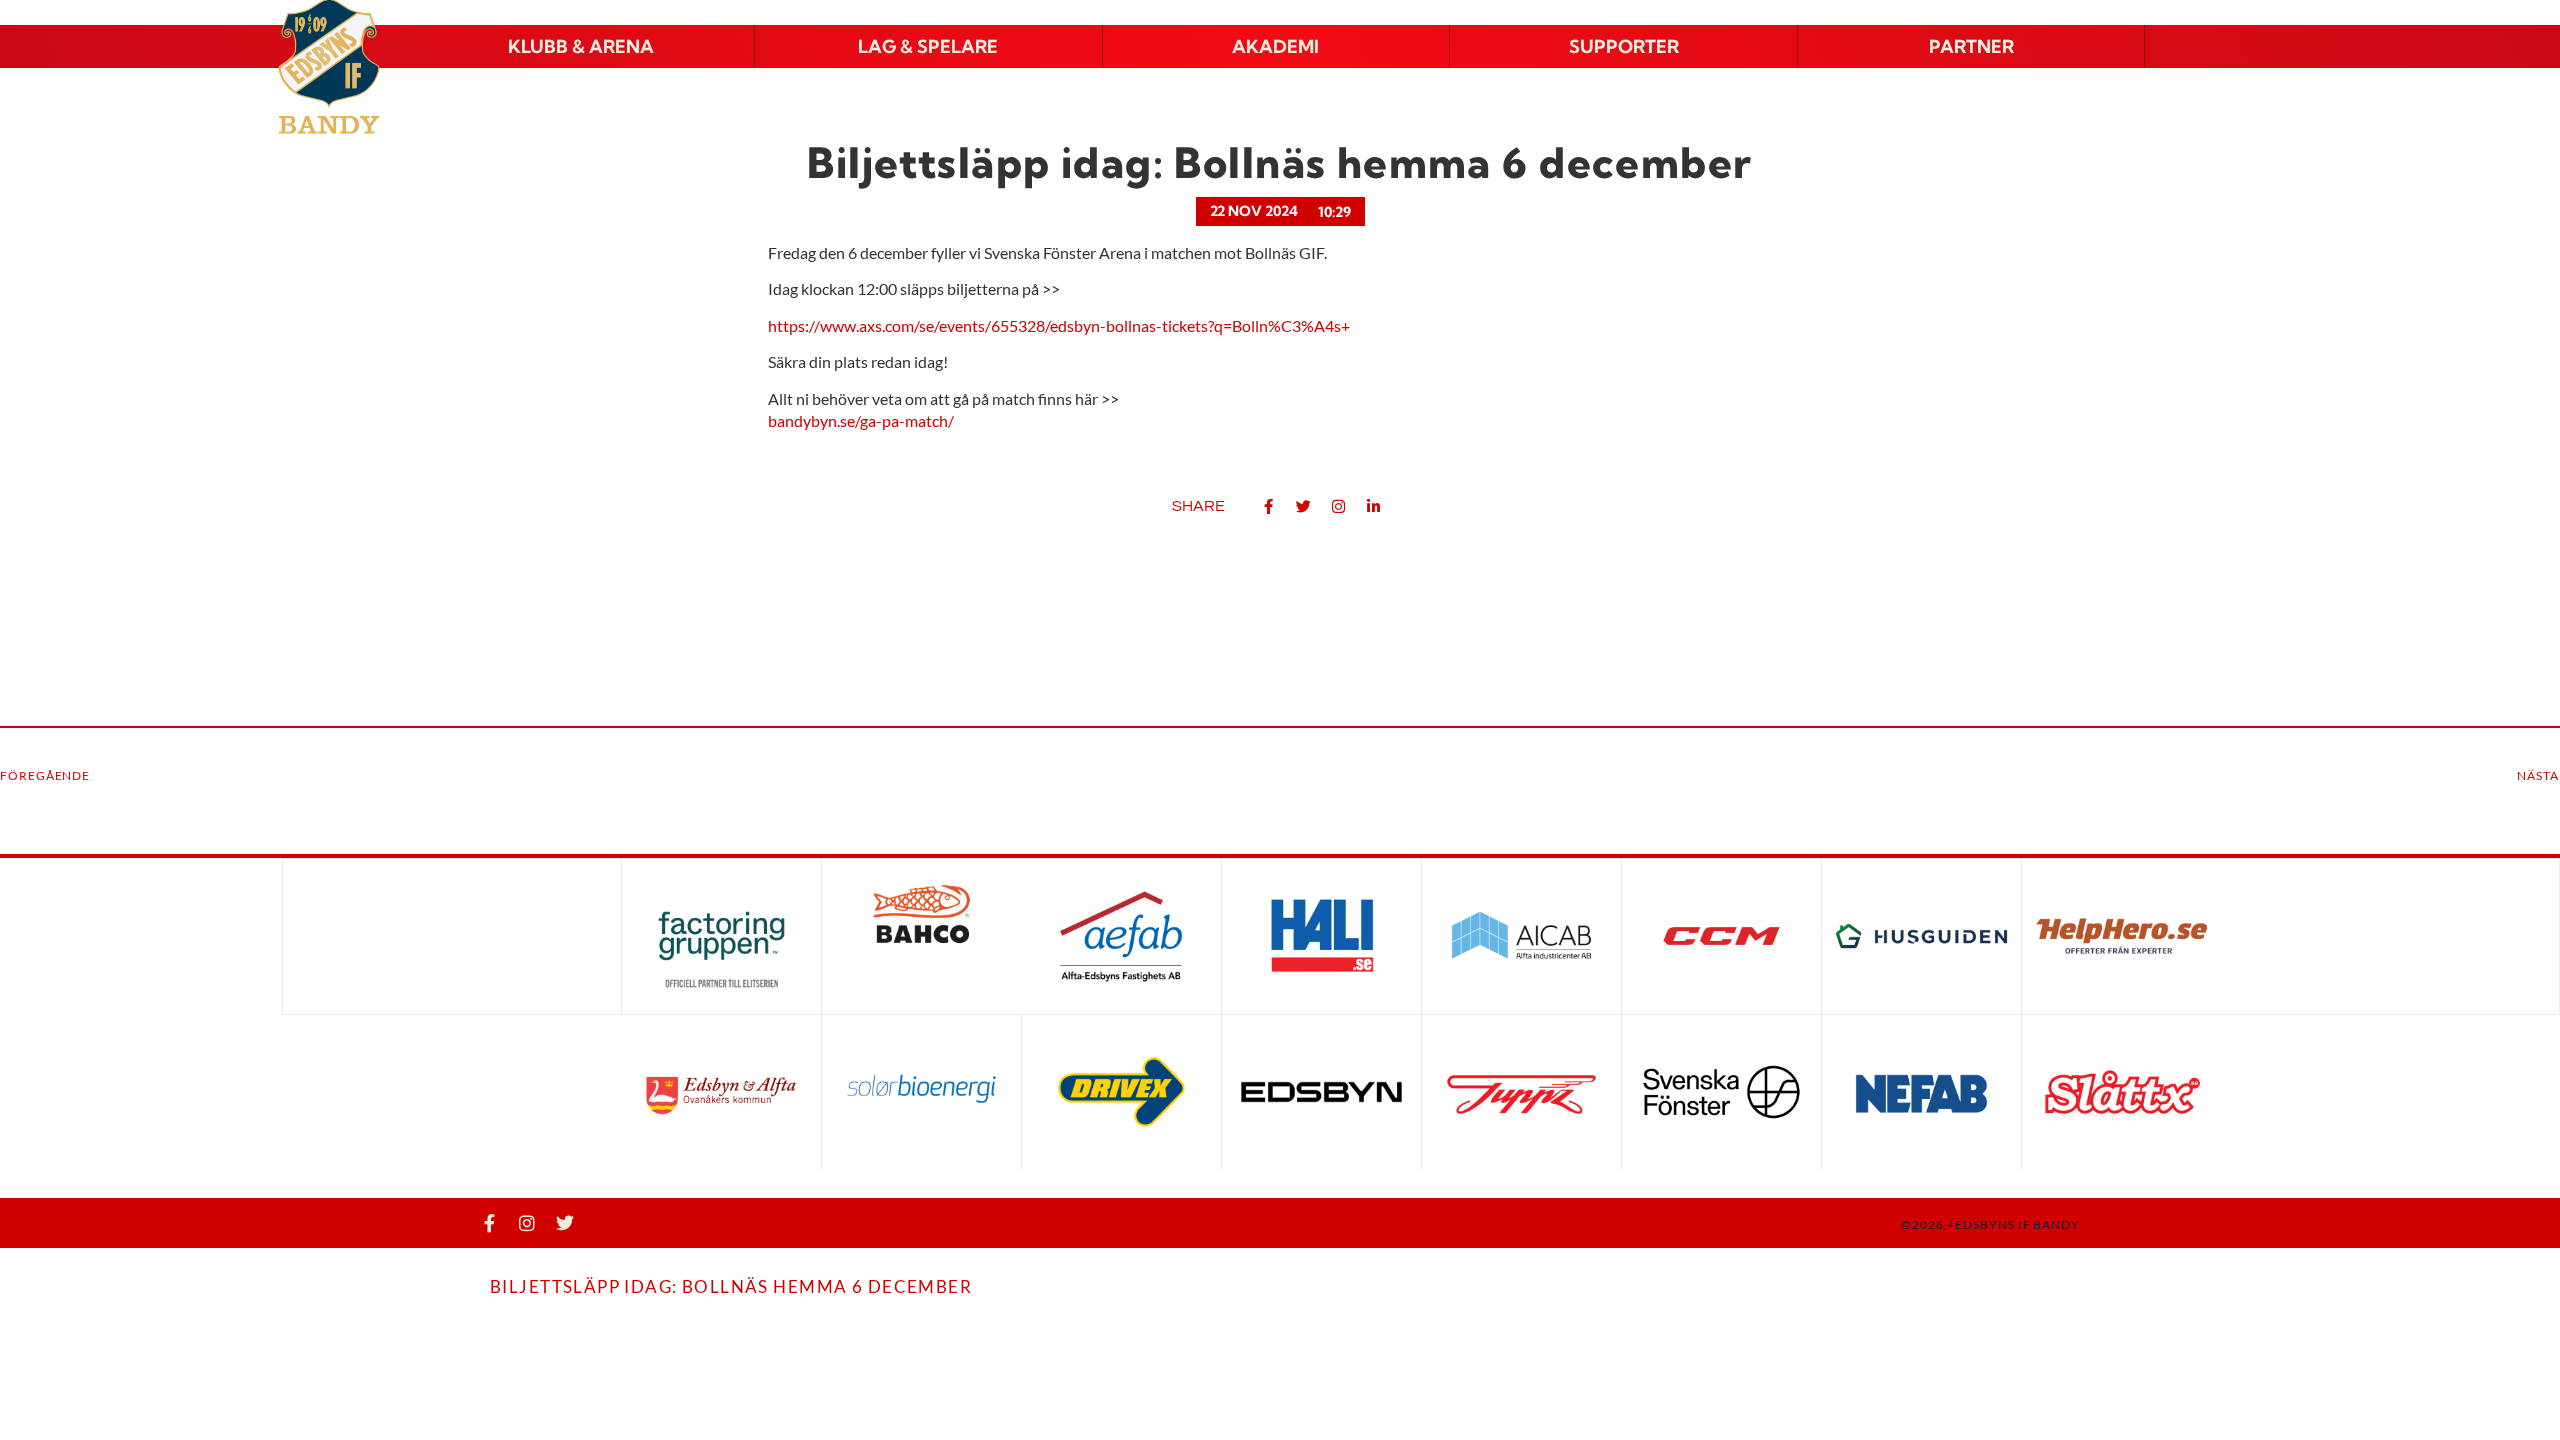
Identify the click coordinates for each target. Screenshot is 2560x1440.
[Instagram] (527, 1223)
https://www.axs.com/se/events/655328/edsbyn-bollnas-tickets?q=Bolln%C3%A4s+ (1059, 325)
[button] (581, 47)
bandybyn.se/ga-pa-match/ (861, 420)
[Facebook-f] (489, 1223)
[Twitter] (565, 1223)
